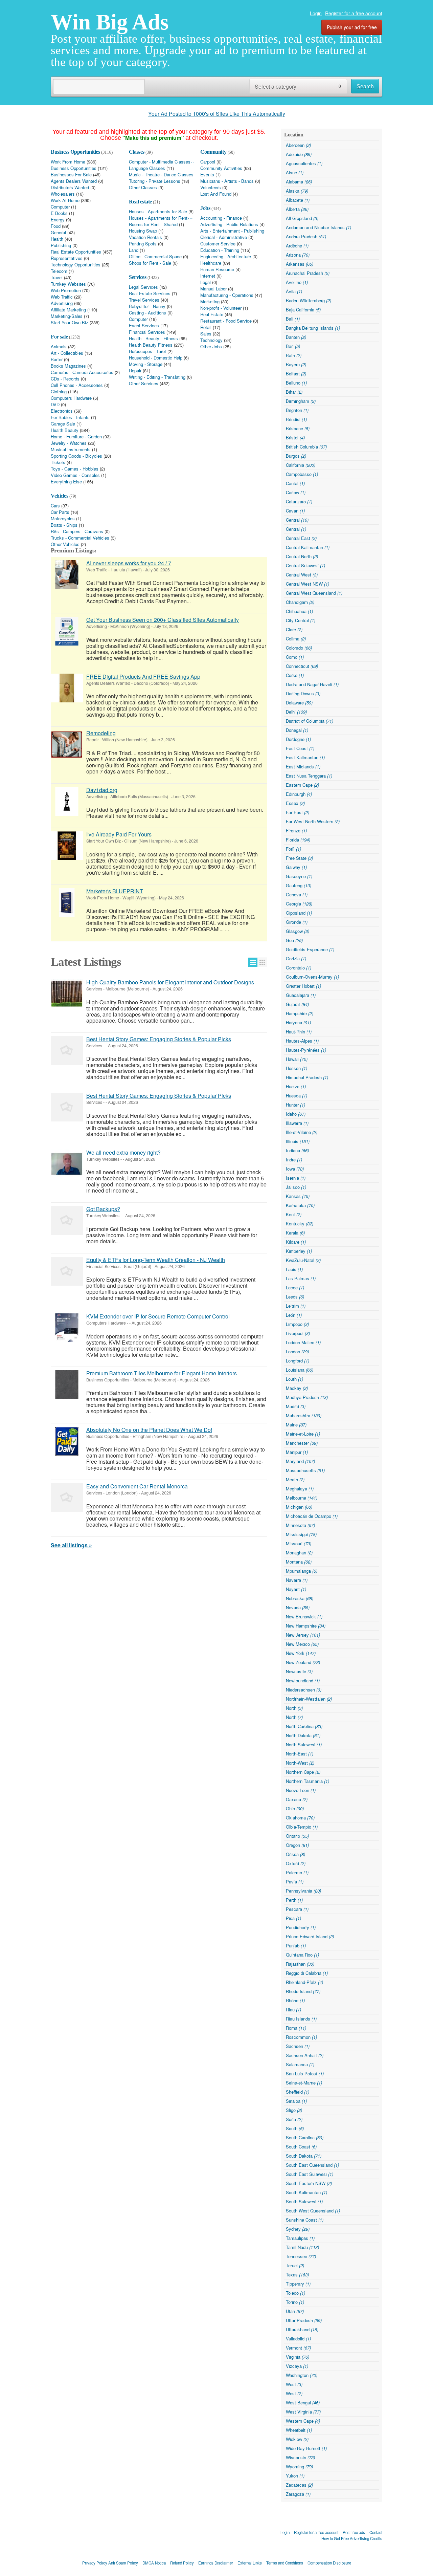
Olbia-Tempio (302, 1827)
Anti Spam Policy (123, 2563)
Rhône (295, 2000)
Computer (60, 207)
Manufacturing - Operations (227, 295)
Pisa (293, 1918)
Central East (301, 538)
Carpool (208, 162)
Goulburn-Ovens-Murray (312, 977)
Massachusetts (305, 1470)
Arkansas (300, 264)
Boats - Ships (64, 525)
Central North (302, 556)
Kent (294, 1214)
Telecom (59, 271)
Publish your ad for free (352, 27)
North (294, 1708)
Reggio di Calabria (307, 1973)
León (294, 1315)
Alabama (299, 182)
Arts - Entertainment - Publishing (232, 231)
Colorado (299, 648)
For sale (59, 337)
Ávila (294, 291)
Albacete (298, 200)
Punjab (296, 1946)
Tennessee (301, 2256)
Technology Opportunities (76, 265)
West (294, 2384)
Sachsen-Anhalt (305, 2055)
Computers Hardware (71, 398)
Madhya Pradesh (307, 1397)
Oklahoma (300, 1818)
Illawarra (297, 1123)
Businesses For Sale (71, 175)
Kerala (295, 1233)
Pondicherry (301, 1927)
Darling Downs (303, 693)
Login (316, 13)
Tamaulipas (300, 2238)
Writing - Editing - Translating (157, 377)
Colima (296, 639)
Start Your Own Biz (70, 323)
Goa (294, 940)
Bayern (296, 364)
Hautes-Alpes (302, 1041)
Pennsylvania (303, 1891)
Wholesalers (63, 194)
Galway (296, 867)
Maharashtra (304, 1415)
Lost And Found (216, 194)
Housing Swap (143, 231)
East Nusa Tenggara (309, 776)
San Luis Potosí (305, 2073)
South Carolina (305, 2137)
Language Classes (147, 168)
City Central (301, 620)
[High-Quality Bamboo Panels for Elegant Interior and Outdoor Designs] (67, 994)
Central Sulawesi (305, 565)
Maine (296, 1425)
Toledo (295, 2293)
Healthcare (211, 263)
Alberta (297, 209)
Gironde (297, 922)
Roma (296, 2028)
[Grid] (262, 962)
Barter (57, 359)
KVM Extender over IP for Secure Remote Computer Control (158, 1316)
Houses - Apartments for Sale (158, 212)
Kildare (296, 1242)
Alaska (297, 191)
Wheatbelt (299, 2430)
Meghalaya (300, 1489)
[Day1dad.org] (67, 801)
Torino (295, 2302)
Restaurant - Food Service (226, 321)
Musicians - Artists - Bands (227, 181)
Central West (302, 575)
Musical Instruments (71, 450)
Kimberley (299, 1251)
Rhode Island (303, 1991)
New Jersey (303, 1635)
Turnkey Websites (68, 284)
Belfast (296, 374)
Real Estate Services (150, 293)
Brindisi (296, 419)
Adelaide (299, 154)
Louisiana (300, 1370)
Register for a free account (354, 13)
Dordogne (298, 739)
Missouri (299, 1543)
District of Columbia (310, 721)
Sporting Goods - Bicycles (76, 456)
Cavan (295, 511)
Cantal (295, 483)
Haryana (298, 1022)
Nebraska (300, 1598)
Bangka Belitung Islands (313, 328)
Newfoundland (303, 1680)
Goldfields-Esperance (310, 949)
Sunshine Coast (305, 2220)
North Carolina (304, 1726)
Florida (298, 840)
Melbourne (302, 1498)
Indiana (297, 1150)
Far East (298, 812)
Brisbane (298, 428)
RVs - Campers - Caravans (77, 531)
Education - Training (220, 250)
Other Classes (143, 188)
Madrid (296, 1406)
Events (207, 175)
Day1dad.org (102, 790)
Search (365, 86)
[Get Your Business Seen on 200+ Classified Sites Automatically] (67, 631)
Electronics (62, 411)
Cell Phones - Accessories (77, 385)
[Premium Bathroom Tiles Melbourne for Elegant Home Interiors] (67, 1385)
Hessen (297, 1068)
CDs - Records (65, 379)
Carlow (296, 492)
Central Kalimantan (308, 547)
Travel (57, 278)
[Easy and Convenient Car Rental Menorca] (67, 1498)
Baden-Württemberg (309, 300)
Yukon (295, 2476)
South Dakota (304, 2156)
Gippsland (299, 913)
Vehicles (59, 496)
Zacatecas (299, 2485)
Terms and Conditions (285, 2563)
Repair (135, 371)
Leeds (295, 1297)
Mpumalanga (302, 1571)
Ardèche (297, 246)
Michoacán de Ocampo (312, 1516)
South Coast (301, 2147)
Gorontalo (299, 968)
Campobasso (302, 474)
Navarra (297, 1580)
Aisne (295, 172)
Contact (376, 2532)
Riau (293, 2010)
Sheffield (298, 2092)
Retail (206, 327)
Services (138, 277)
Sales (206, 334)
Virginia (298, 2357)
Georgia (299, 904)
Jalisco (296, 1187)
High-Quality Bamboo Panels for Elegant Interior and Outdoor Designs (170, 982)
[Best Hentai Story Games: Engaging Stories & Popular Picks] (67, 1051)
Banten (296, 337)
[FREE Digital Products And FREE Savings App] (67, 688)
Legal (206, 282)
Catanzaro (299, 501)
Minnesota (300, 1525)
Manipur (297, 1452)
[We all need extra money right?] (67, 1164)
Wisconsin (300, 2457)
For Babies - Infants (70, 417)
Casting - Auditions (147, 313)
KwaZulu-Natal (303, 1260)
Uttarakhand (302, 2329)
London (297, 1351)
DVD (55, 405)
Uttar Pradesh (304, 2320)
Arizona (298, 255)
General (58, 233)
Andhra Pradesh (306, 236)
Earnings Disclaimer (216, 2563)
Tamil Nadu (302, 2247)
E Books (59, 213)
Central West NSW (307, 584)
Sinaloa (296, 2101)
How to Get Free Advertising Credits (352, 2538)
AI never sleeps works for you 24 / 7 (129, 563)
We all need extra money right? (123, 1152)
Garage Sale (63, 424)
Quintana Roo (302, 1955)
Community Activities (221, 168)
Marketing (210, 302)
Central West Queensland (314, 593)
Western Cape (303, 2421)
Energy (58, 220)
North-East (300, 1754)
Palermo (297, 1872)
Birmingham (301, 401)
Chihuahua (299, 611)
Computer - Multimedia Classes (160, 162)
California (301, 465)
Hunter (295, 1105)
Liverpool (298, 1333)
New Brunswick (304, 1617)
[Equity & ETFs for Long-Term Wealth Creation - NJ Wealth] (67, 1271)
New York (301, 1653)
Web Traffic (62, 297)
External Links (250, 2563)
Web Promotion (66, 290)
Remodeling (101, 733)
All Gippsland (302, 218)
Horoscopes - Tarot (147, 351)
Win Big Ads (110, 22)
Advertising (62, 303)
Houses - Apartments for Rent (158, 218)
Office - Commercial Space (155, 257)
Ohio (295, 1808)
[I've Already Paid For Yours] (67, 846)
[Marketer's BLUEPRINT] (67, 903)
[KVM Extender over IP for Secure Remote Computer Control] (67, 1328)
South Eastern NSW (309, 2183)
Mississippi (301, 1534)
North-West (300, 1763)
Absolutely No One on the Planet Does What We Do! (149, 1430)
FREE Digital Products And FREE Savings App (143, 676)
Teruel (295, 2265)
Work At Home (65, 200)
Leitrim (296, 1306)
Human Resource (217, 269)
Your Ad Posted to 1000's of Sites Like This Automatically (217, 114)
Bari (293, 346)
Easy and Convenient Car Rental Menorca (137, 1486)
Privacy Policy (95, 2563)
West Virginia (303, 2412)
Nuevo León (301, 1790)
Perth (294, 1900)
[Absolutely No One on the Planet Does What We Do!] (67, 1441)
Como (295, 657)
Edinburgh (299, 794)
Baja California (303, 310)
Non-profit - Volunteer (221, 308)
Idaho (296, 1114)
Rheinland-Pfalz (304, 1982)
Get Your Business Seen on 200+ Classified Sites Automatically (163, 620)
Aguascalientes (304, 163)
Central (297, 520)
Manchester (302, 1443)
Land (134, 250)
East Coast (300, 748)
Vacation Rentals (145, 237)
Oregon (297, 1845)
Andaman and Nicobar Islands (318, 227)
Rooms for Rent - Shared (153, 224)
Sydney (298, 2229)
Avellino (297, 282)
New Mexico (302, 1644)
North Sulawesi (304, 1744)
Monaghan (299, 1553)
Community (213, 152)
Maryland (300, 1461)
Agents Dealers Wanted (74, 181)
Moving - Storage (146, 364)
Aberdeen (298, 145)
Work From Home (68, 162)
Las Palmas (301, 1278)
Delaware (299, 703)
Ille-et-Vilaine (302, 1132)
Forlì (293, 849)
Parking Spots (143, 244)
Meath (295, 1479)
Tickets (58, 462)
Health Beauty (65, 430)
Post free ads (354, 2532)
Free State (299, 858)
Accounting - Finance (221, 218)
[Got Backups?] (67, 1220)
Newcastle (299, 1671)
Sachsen (298, 2046)
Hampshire (300, 1013)
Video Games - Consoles (75, 475)
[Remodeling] (67, 745)
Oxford (296, 1863)
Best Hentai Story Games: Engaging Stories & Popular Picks (159, 1039)
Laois (294, 1269)
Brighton (297, 410)
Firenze (296, 831)
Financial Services (147, 332)
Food (56, 226)
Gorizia (296, 958)
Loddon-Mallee (303, 1342)
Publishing (61, 245)
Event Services (144, 326)
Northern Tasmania (307, 1781)
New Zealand (303, 1662)
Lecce (295, 1287)
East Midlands (303, 767)
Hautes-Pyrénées (306, 1050)
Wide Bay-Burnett (306, 2448)
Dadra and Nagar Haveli (312, 684)
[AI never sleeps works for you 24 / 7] (67, 575)
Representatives (67, 258)
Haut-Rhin (299, 1032)
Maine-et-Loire (303, 1434)
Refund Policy (182, 2563)
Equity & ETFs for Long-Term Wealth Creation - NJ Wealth (156, 1260)
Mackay (297, 1388)
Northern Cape (303, 1772)
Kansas (298, 1196)
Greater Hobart (303, 986)
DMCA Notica (154, 2563)
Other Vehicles (65, 544)
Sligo (294, 2110)
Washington (302, 2375)
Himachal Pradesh (307, 1077)
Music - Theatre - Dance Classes (161, 175)
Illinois (298, 1141)
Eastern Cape (302, 785)
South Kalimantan (306, 2192)
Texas (297, 2275)
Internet (208, 276)
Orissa (295, 1854)
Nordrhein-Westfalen (309, 1699)
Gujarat (297, 1004)
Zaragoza (298, 2494)
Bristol (295, 438)
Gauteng (299, 885)
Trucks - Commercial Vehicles (80, 538)
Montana (299, 1562)
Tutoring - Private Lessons (155, 181)
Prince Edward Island (310, 1936)
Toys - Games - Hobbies (75, 469)
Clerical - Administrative (224, 237)
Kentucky (300, 1224)
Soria (294, 2119)
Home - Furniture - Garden (76, 437)
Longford (298, 1361)
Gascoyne (299, 876)
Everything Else (66, 482)
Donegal (297, 730)
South (295, 2128)
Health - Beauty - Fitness (153, 339)
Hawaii (297, 1059)
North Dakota (303, 1735)
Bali (293, 319)
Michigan (299, 1507)
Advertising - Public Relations (229, 224)
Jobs (205, 208)
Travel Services (144, 300)
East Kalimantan (305, 757)
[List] (253, 962)
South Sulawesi (304, 2201)
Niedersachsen (304, 1690)
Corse (295, 675)
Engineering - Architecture (226, 257)
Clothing (59, 392)
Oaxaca (297, 1799)
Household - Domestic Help (156, 358)
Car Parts (60, 512)
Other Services (144, 384)
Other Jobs (211, 347)
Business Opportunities (75, 152)
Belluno (296, 383)
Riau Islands (301, 2019)
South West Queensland (313, 2211)
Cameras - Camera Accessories (82, 372)
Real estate (140, 202)
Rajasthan (300, 1964)
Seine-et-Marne (304, 2083)
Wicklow (297, 2439)
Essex (295, 803)
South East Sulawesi (310, 2174)
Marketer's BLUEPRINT (115, 891)
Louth (294, 1379)
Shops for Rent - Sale (150, 263)
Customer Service (218, 244)
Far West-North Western (313, 821)
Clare (294, 629)
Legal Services (143, 287)
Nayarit (296, 1589)
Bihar (294, 392)
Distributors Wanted (70, 188)
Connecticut (302, 666)
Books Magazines (68, 366)
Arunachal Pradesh (308, 273)
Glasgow (298, 931)
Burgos (296, 456)
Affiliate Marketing (68, 310)
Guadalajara (301, 995)
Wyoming (299, 2466)
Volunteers (211, 188)
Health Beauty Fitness (151, 345)
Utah (295, 2311)
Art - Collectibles (67, 353)
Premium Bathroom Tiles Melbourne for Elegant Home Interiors (162, 1373)
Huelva (296, 1086)
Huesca (297, 1096)
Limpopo (297, 1324)
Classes (137, 152)
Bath (294, 355)
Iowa (295, 1169)
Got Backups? (103, 1209)
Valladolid (298, 2339)
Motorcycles (63, 519)
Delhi (296, 712)
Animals (59, 347)
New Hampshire (306, 1626)
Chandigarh (300, 602)
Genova (297, 894)
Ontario (297, 1836)
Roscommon (301, 2037)
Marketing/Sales (67, 316)
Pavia (295, 1882)
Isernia (296, 1178)
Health (57, 239)
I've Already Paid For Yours (119, 834)
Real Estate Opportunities (76, 252)
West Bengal (303, 2403)
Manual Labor (213, 289)
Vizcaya (297, 2366)
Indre (294, 1160)
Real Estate (212, 314)
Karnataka (300, 1205)
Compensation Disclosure (329, 2563)
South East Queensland (312, 2165)
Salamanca (300, 2064)
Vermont (298, 2348)
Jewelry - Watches (69, 443)
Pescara (297, 1909)
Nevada (298, 1607)
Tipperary (298, 2284)
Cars (55, 506)
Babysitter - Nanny (147, 306)
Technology (211, 340)
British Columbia (306, 447)
